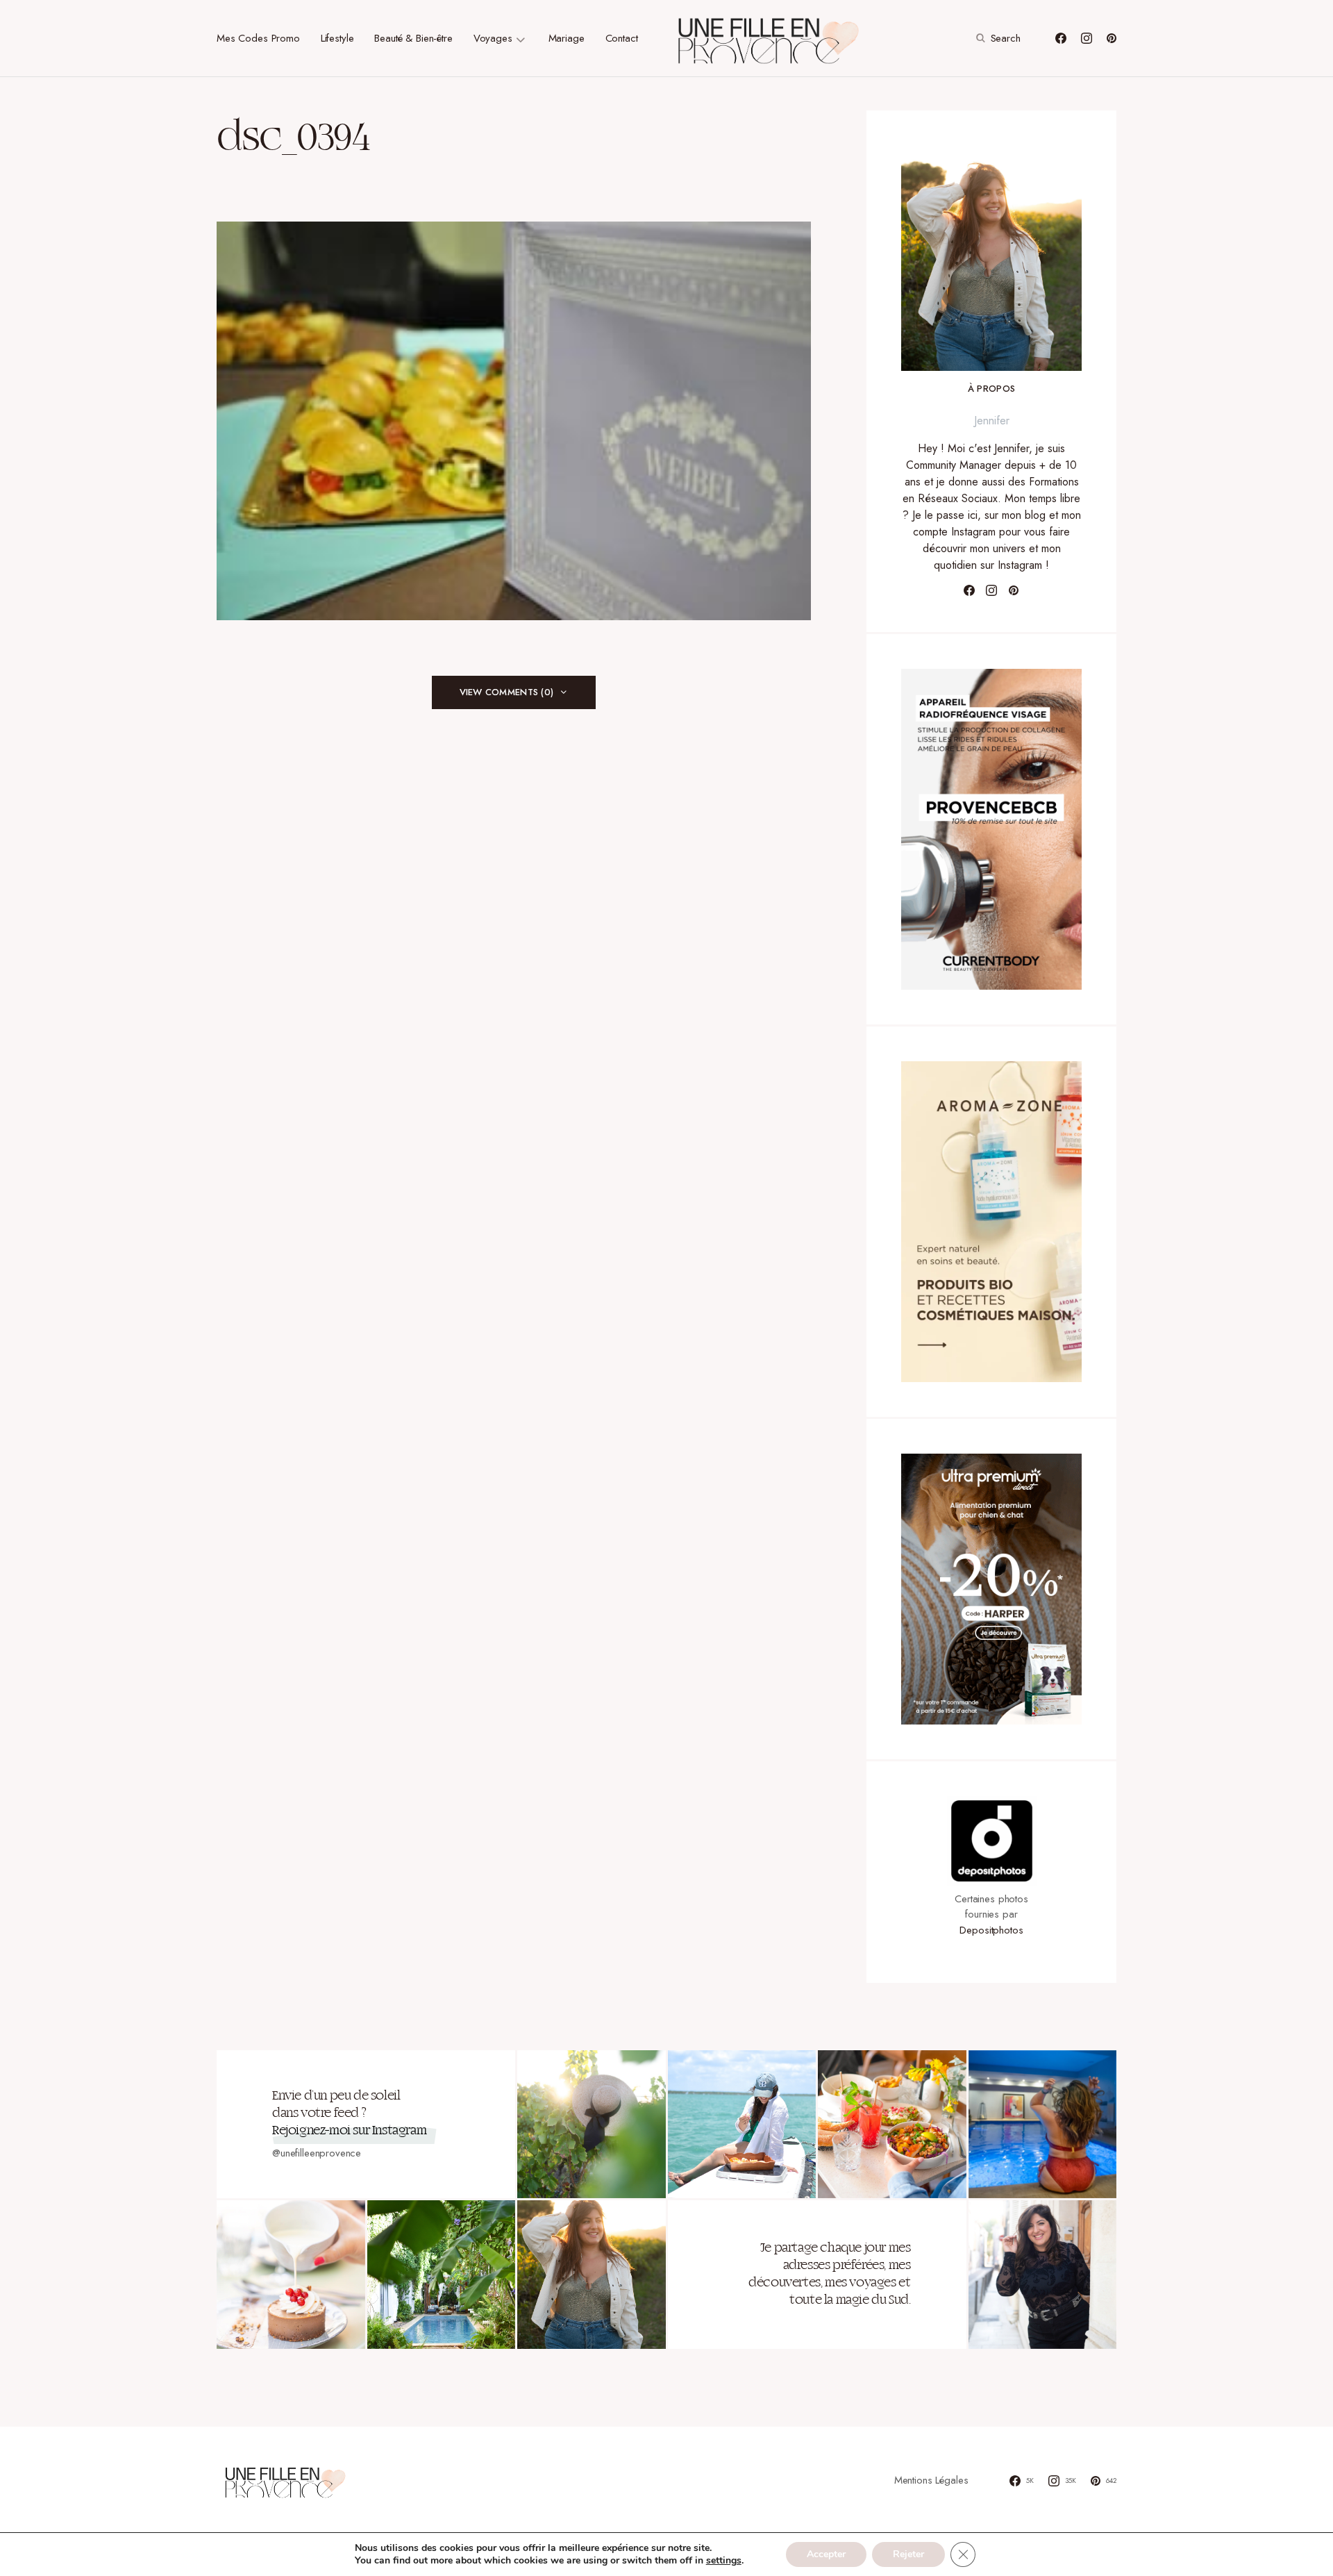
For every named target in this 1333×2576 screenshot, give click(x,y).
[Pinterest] (1112, 38)
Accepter (826, 2554)
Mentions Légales (931, 2480)
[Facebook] (1061, 38)
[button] (997, 38)
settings (724, 2561)
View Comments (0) (506, 692)
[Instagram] (1087, 38)
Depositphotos (991, 1930)
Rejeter (908, 2554)
